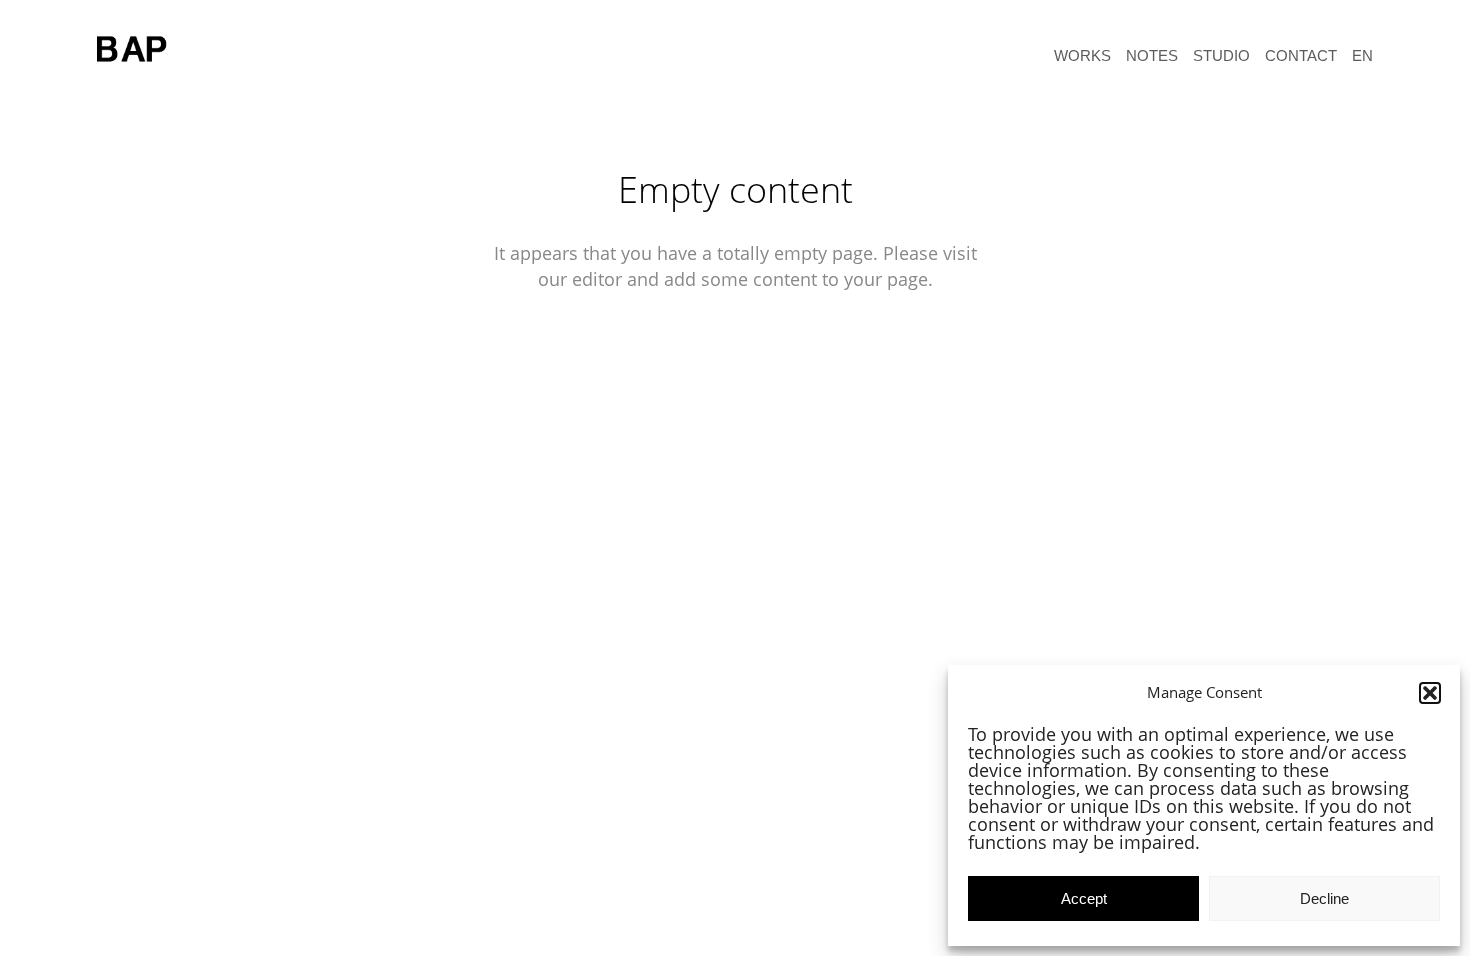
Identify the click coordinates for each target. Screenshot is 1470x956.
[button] (1430, 693)
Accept (1084, 898)
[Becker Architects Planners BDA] (137, 50)
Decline (1324, 898)
